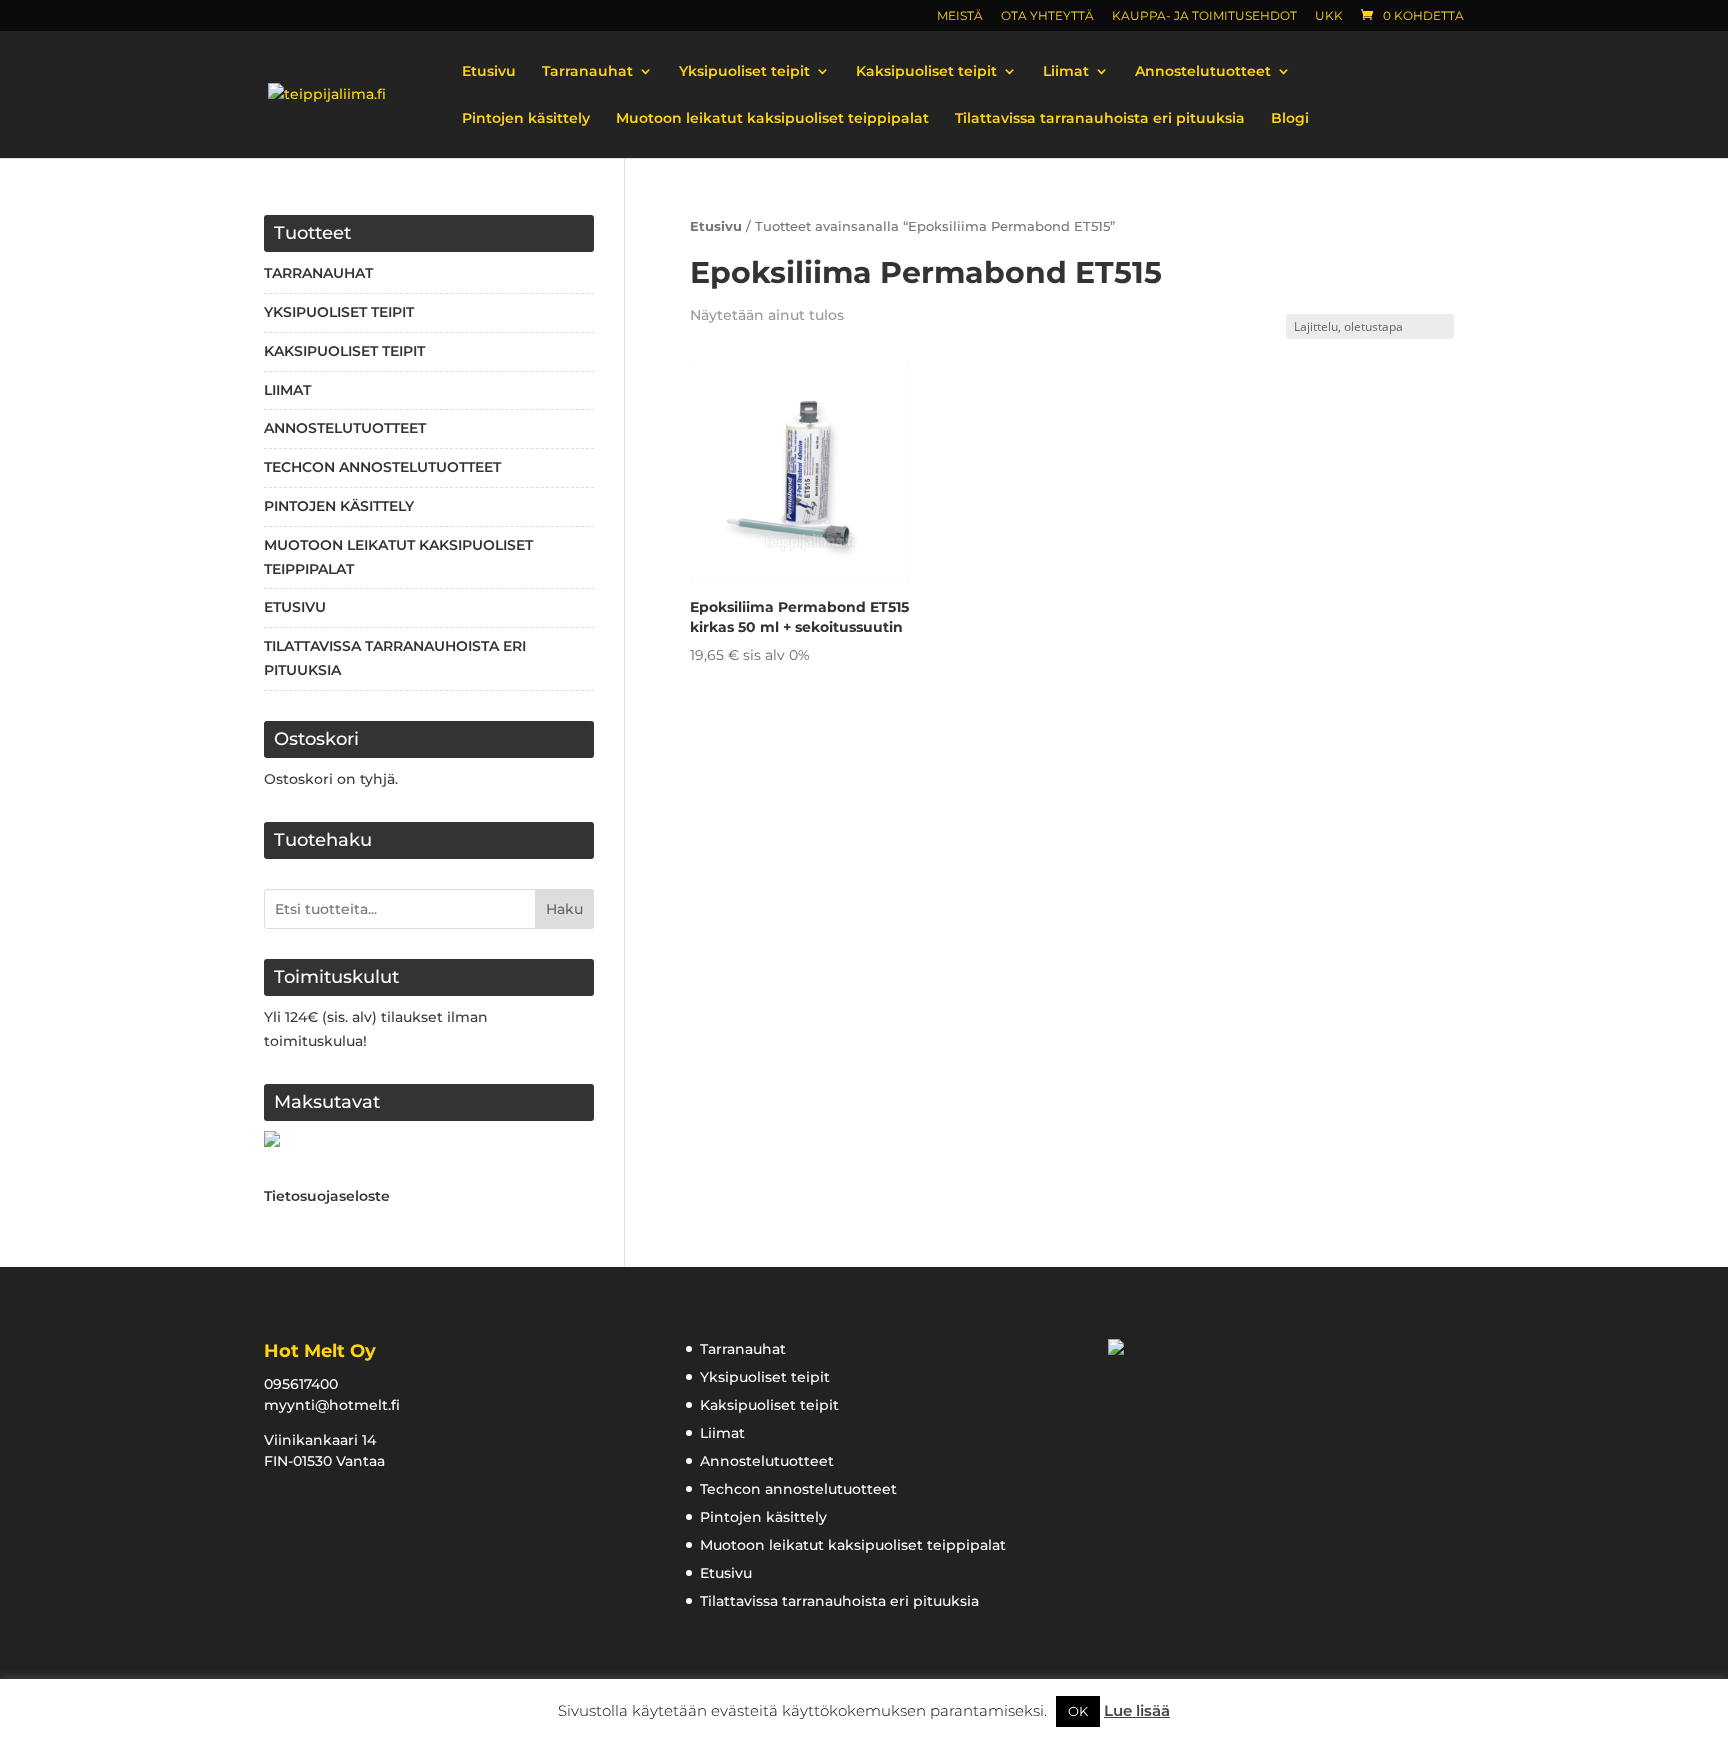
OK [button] (1078, 1711)
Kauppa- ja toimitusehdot (1204, 16)
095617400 (301, 1384)
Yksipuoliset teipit (744, 72)
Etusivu (489, 72)
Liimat (1066, 72)
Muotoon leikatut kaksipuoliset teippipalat (772, 119)
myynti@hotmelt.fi (332, 1405)
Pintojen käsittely (526, 119)
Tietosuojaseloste (327, 1196)
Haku (564, 909)
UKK (1329, 16)
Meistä (960, 16)
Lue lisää (1137, 1710)
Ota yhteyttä (1047, 16)
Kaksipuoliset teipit (926, 72)
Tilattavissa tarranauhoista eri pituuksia (1100, 119)
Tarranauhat (587, 72)
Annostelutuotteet (1203, 72)
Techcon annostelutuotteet (382, 467)
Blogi (1290, 119)
